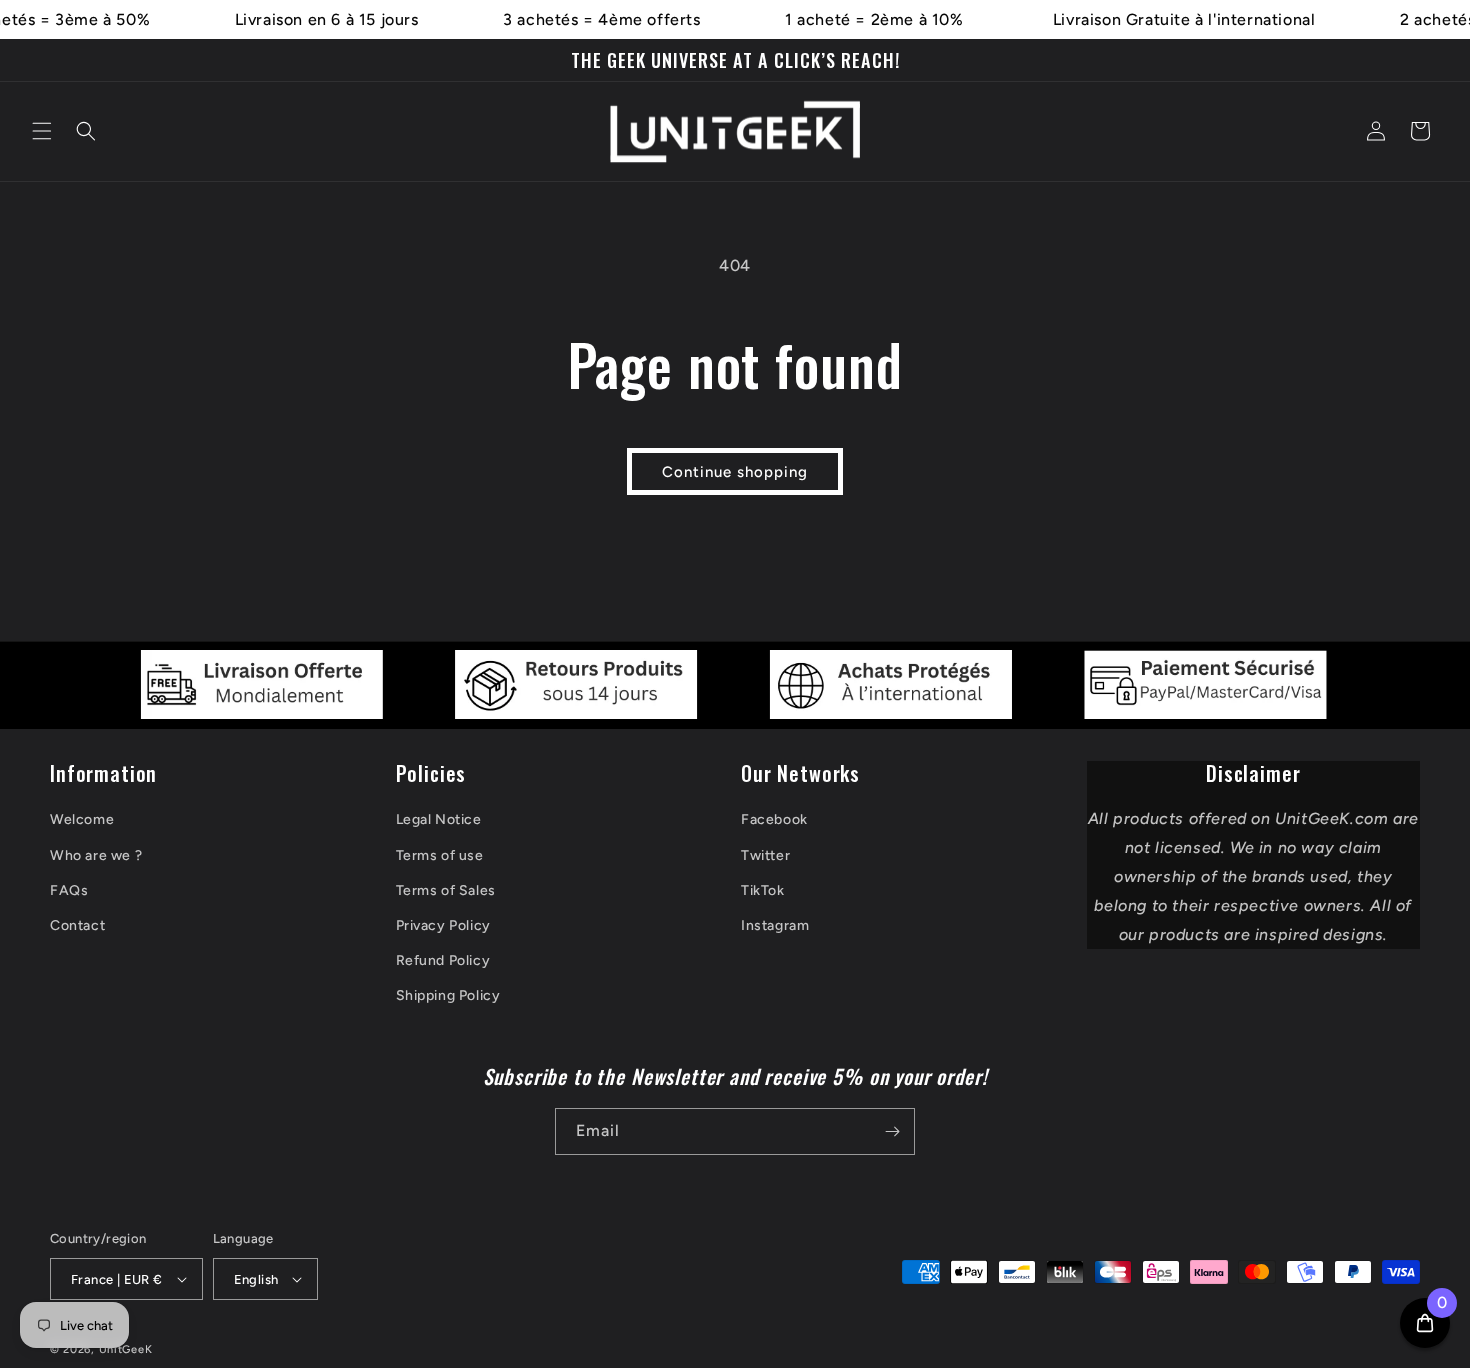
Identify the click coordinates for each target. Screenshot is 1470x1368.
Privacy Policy (443, 925)
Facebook (774, 819)
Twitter (765, 855)
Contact (77, 925)
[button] (42, 131)
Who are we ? (96, 855)
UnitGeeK (126, 1349)
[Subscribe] (892, 1131)
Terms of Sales (446, 890)
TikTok (763, 890)
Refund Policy (443, 960)
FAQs (69, 890)
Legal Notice (439, 819)
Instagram (775, 925)
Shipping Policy (448, 995)
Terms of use (440, 855)
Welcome (82, 819)
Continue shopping (735, 472)
